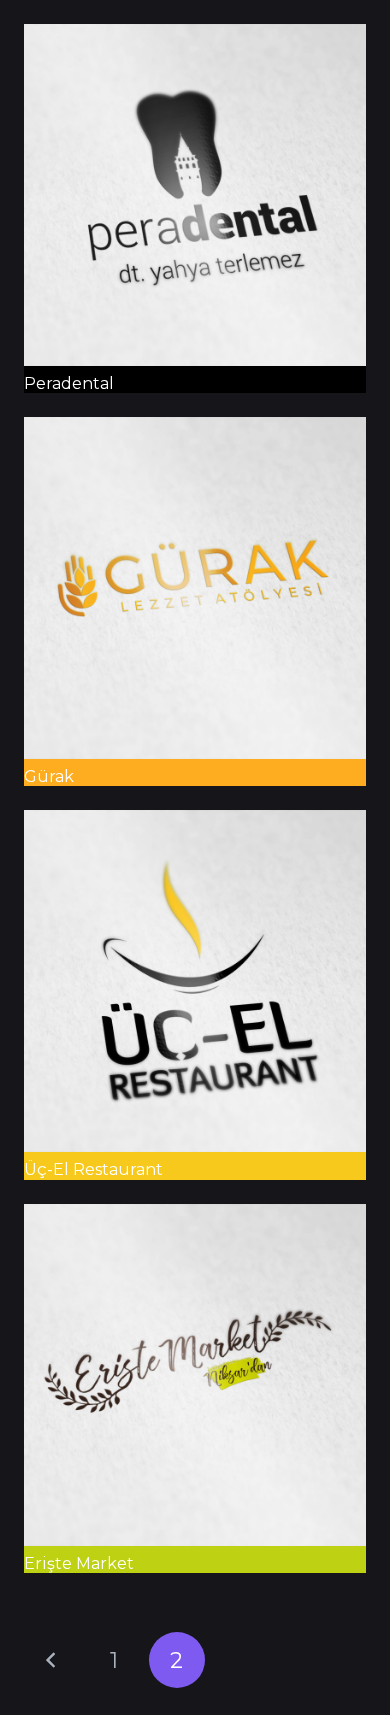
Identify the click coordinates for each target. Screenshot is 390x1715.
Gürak (49, 776)
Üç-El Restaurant (93, 1169)
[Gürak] (195, 430)
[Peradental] (195, 37)
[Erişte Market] (195, 1217)
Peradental (69, 383)
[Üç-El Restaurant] (195, 823)
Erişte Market (79, 1563)
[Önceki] (52, 1660)
